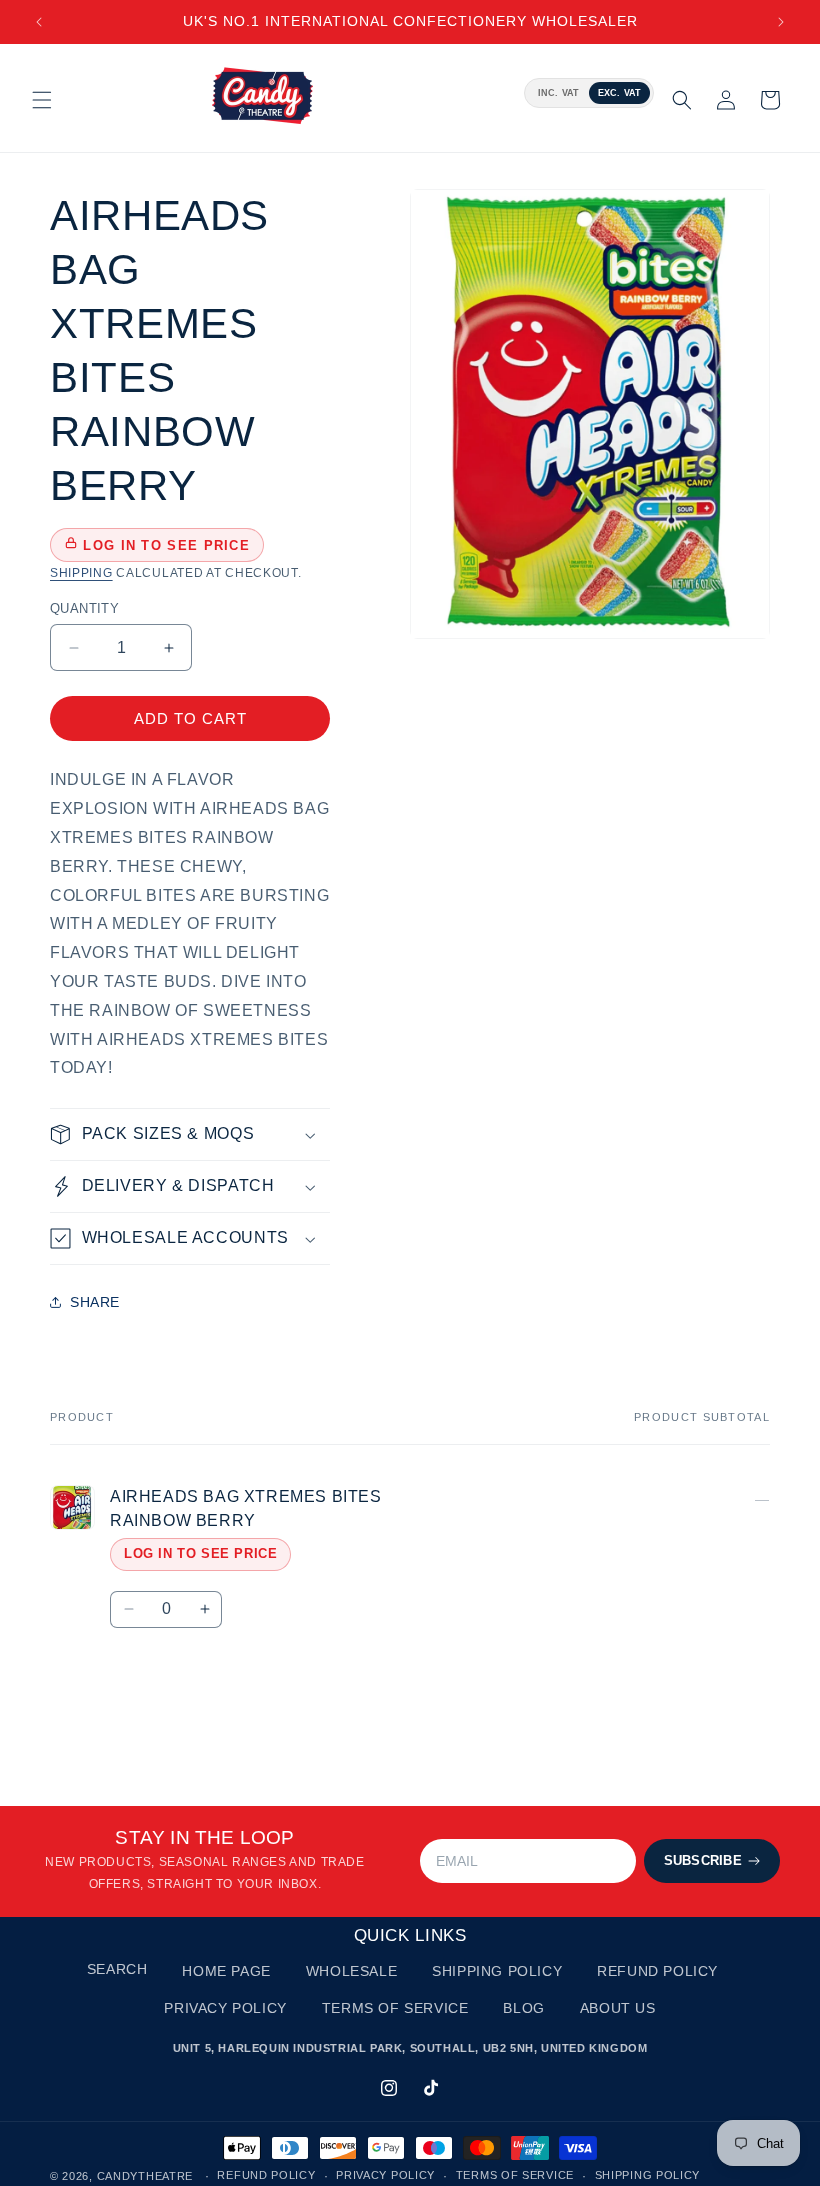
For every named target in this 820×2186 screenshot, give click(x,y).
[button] (42, 100)
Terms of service (515, 2175)
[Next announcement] (781, 22)
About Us (618, 2008)
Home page (226, 1971)
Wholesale (351, 1971)
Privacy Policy (225, 2008)
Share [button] (95, 1302)
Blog (523, 2008)
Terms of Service (395, 2008)
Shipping (81, 573)
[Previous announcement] (39, 22)
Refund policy (266, 2175)
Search (117, 1969)
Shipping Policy (497, 1971)
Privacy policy (385, 2175)
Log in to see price (200, 1553)
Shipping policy (648, 2175)
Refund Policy (657, 1971)
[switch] (589, 93)
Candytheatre (147, 2176)
